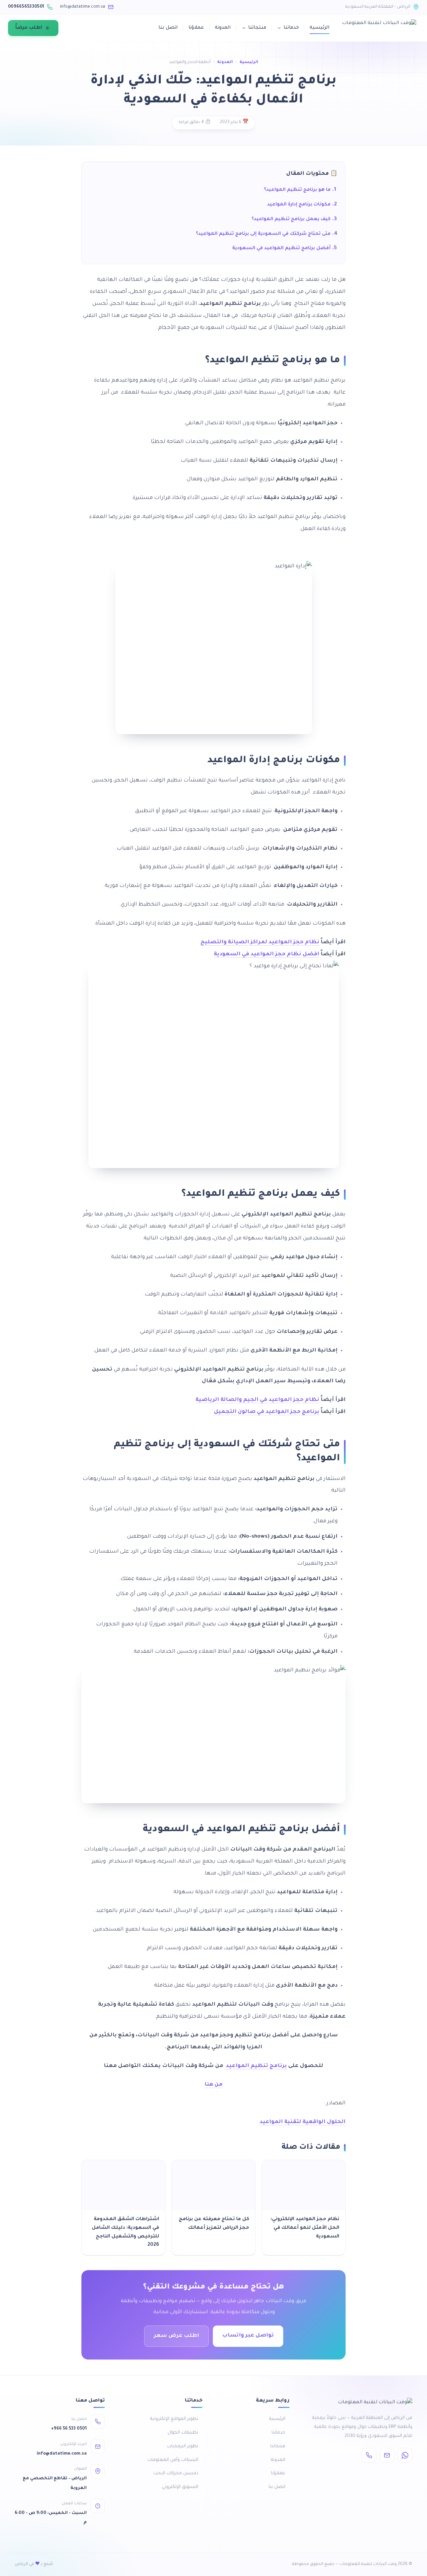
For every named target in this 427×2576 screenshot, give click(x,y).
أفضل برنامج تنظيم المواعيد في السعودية (281, 248)
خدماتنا (291, 28)
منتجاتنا (257, 28)
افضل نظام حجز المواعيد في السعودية (267, 954)
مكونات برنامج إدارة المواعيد (299, 205)
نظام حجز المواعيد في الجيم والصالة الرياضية (257, 1400)
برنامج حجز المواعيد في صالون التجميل (267, 1412)
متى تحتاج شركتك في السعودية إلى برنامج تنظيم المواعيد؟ (263, 234)
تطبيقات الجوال (183, 2433)
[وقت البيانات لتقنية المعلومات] (379, 28)
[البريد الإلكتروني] (387, 2455)
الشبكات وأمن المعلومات (173, 2460)
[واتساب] (405, 2455)
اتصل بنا (168, 28)
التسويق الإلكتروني (180, 2487)
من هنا (213, 2085)
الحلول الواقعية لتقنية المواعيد (303, 2122)
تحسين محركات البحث (176, 2473)
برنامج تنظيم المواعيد (256, 2066)
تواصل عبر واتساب (248, 2336)
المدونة (223, 28)
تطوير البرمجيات (183, 2446)
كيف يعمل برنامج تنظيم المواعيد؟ (291, 219)
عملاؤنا (196, 28)
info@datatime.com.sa (83, 7)
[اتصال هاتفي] (369, 2455)
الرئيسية (320, 28)
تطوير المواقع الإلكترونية (174, 2419)
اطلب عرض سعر (176, 2336)
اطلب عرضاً (29, 28)
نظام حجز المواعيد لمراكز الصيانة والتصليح (260, 942)
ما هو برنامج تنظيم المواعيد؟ (297, 190)
